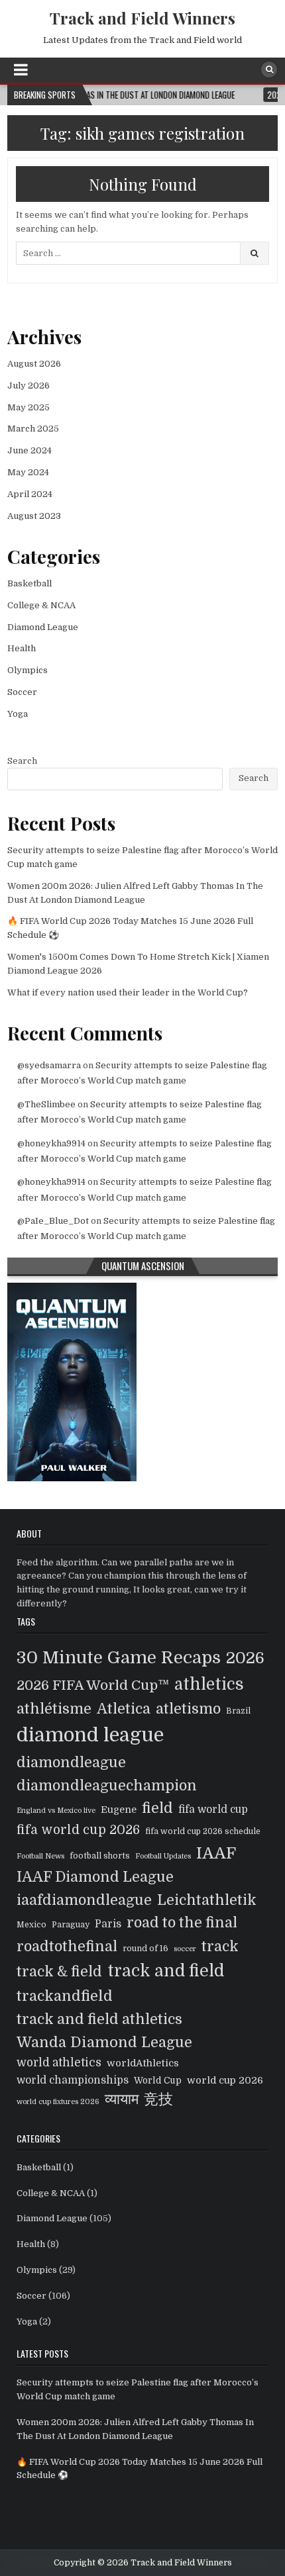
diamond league (90, 1735)
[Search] (269, 69)
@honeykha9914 (51, 1143)
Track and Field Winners (142, 18)
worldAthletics (143, 2063)
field (157, 1808)
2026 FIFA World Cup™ (93, 1685)
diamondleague (71, 1763)
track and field (166, 1971)
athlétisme (54, 1709)
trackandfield (65, 1996)
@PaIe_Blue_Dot (53, 1221)
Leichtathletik (207, 1900)
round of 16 (145, 1949)
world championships (73, 2080)
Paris (108, 1924)
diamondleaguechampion (107, 1786)
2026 (245, 1658)
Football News (40, 1856)
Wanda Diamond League (104, 2042)
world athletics (59, 2063)
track (220, 1946)
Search (22, 761)
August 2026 (34, 364)
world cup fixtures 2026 (58, 2102)
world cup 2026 (225, 2080)
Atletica (124, 1709)
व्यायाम (122, 2099)
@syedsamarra (49, 1065)
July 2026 (28, 386)
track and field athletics (99, 2019)
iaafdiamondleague (84, 1900)
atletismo (188, 1709)
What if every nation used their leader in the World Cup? (128, 992)
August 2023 (34, 516)
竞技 (158, 2099)
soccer (185, 1949)
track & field (59, 1972)
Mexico (31, 1925)
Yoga (18, 714)
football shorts (100, 1856)
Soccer (22, 692)
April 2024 (30, 494)
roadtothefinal (67, 1947)
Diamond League (43, 627)
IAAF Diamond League (95, 1877)
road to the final (182, 1923)
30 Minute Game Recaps (119, 1657)
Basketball (29, 583)
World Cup (158, 2081)
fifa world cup (213, 1810)
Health (22, 648)
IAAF (216, 1853)
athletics (209, 1684)
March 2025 (33, 429)
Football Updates (163, 1856)
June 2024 (29, 450)
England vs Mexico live (56, 1811)
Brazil (238, 1711)
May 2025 (28, 407)
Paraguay (71, 1925)
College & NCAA (41, 605)
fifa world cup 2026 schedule (203, 1831)
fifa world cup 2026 (78, 1830)
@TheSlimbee (46, 1104)
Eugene (119, 1810)
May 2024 (28, 472)
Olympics (28, 670)
